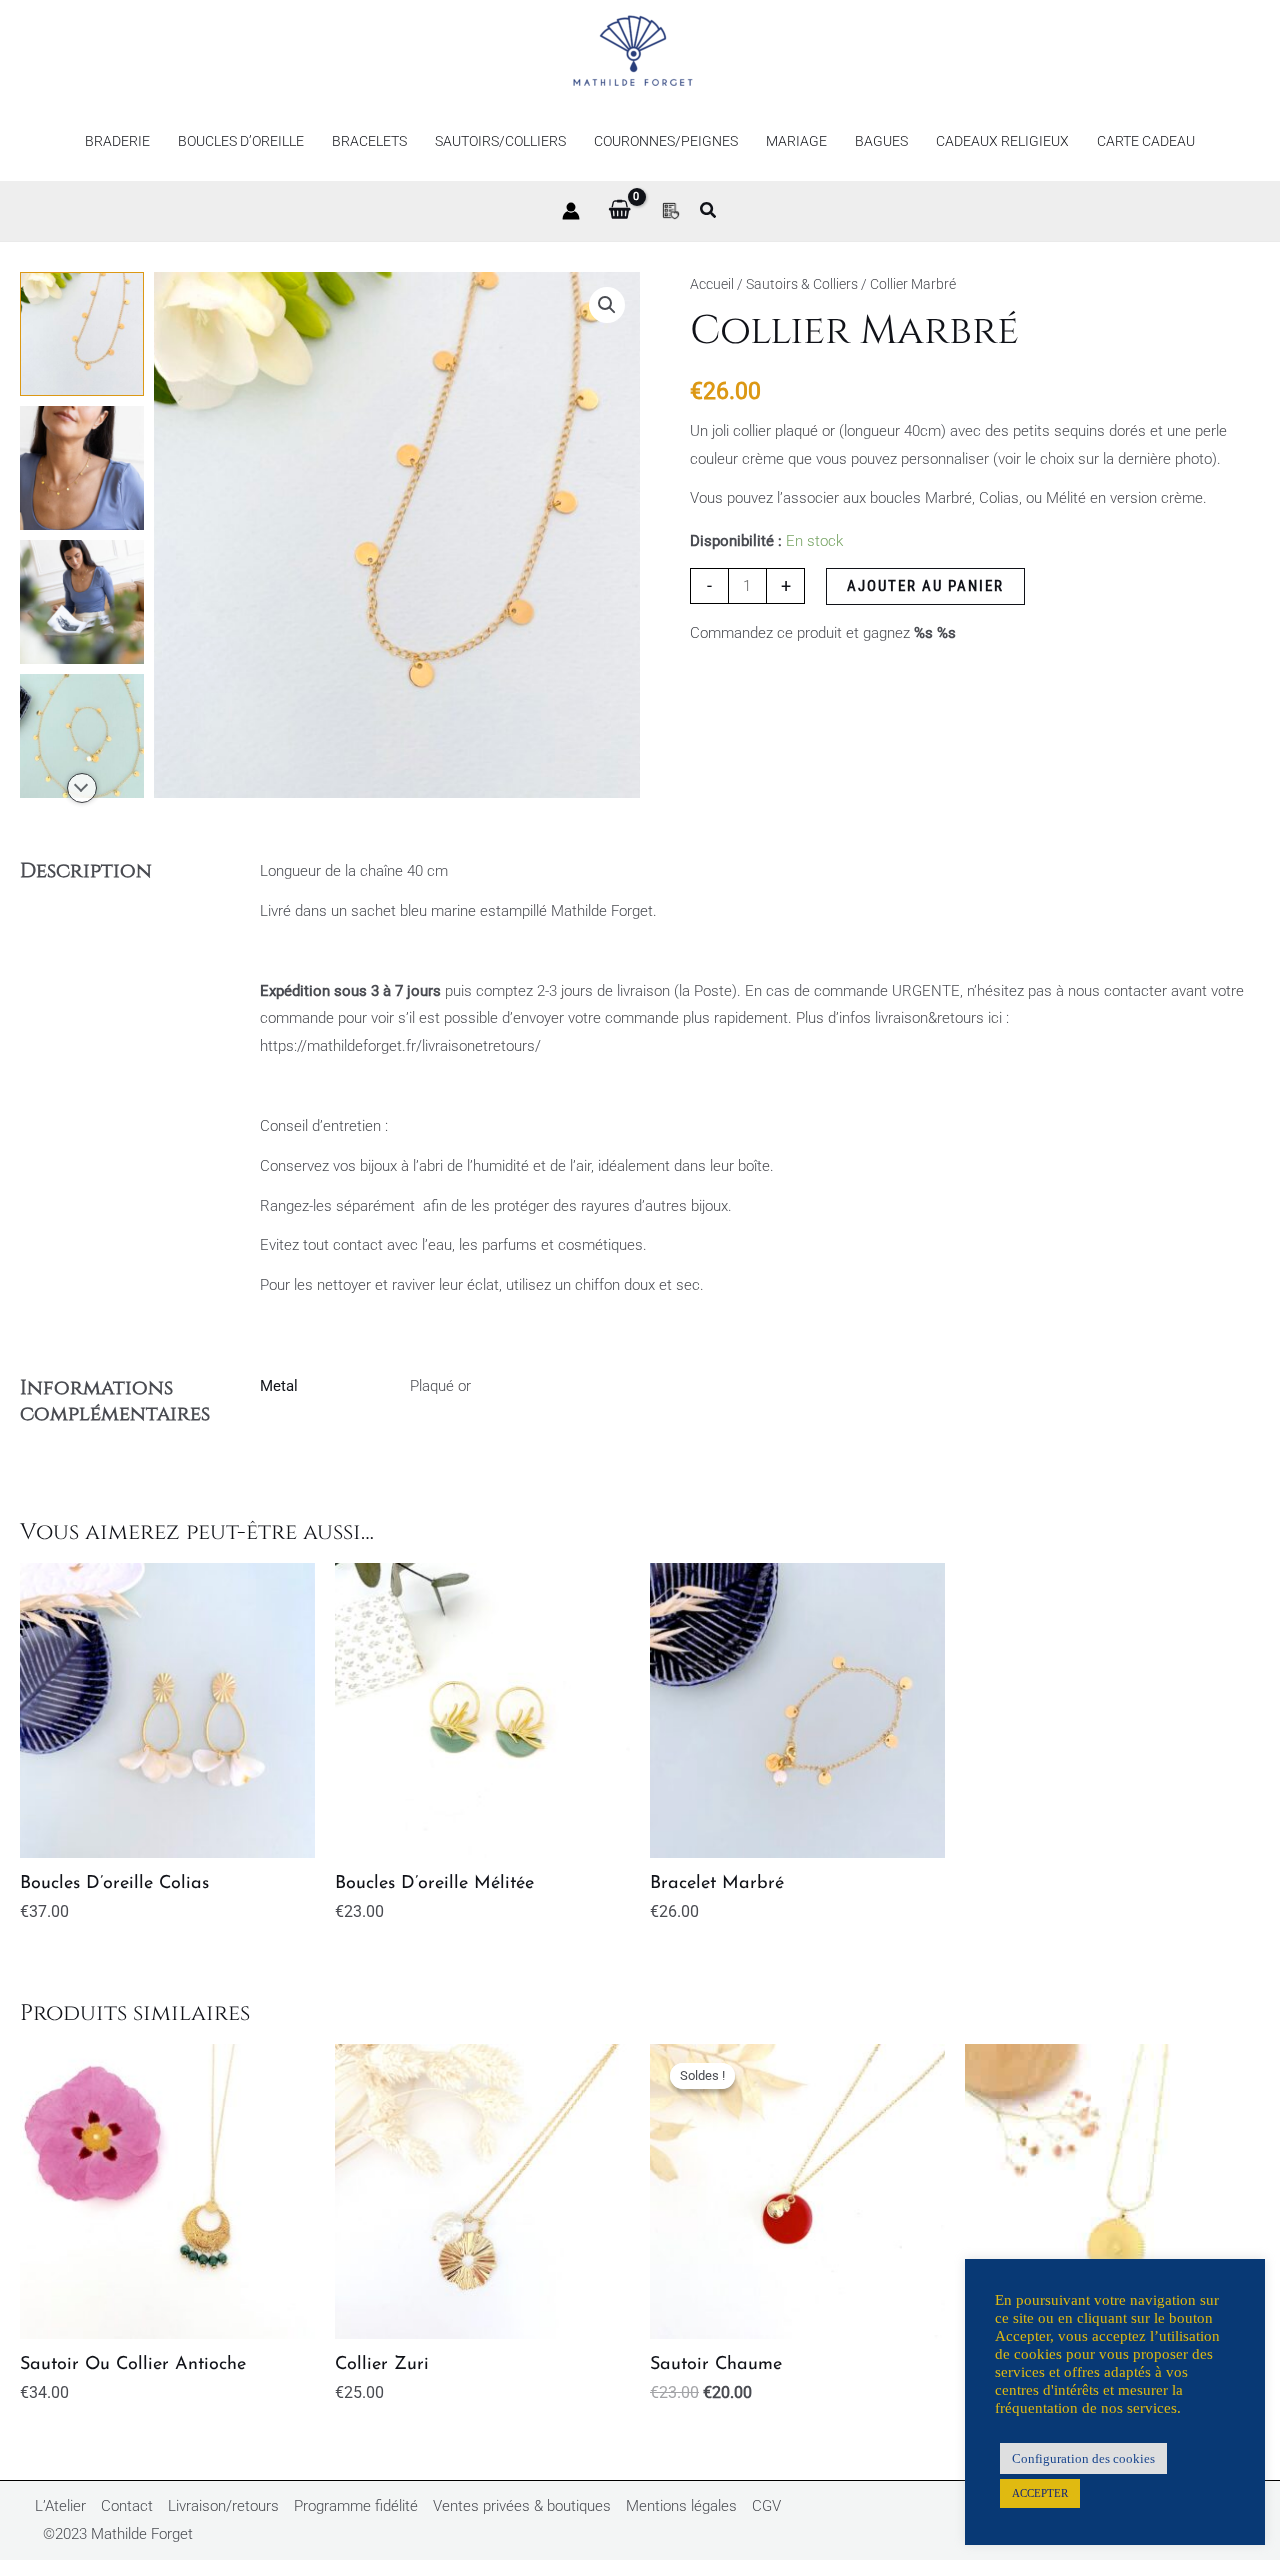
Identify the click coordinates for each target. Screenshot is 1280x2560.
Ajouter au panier (925, 586)
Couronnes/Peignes (666, 141)
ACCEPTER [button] (1040, 2493)
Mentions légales (681, 2506)
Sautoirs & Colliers (802, 284)
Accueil (712, 284)
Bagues (881, 141)
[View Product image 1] (82, 334)
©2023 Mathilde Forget (118, 2534)
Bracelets (369, 141)
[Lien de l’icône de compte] (571, 211)
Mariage (796, 141)
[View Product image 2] (82, 468)
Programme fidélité (356, 2506)
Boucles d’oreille (241, 141)
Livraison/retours (223, 2506)
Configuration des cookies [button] (1083, 2458)
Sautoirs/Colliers (500, 141)
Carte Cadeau (1146, 141)
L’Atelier (60, 2506)
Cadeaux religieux (1002, 141)
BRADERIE (117, 141)
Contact (127, 2506)
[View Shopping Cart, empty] (619, 211)
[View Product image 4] (82, 736)
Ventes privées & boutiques (522, 2506)
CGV (766, 2506)
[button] (709, 212)
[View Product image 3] (82, 602)
